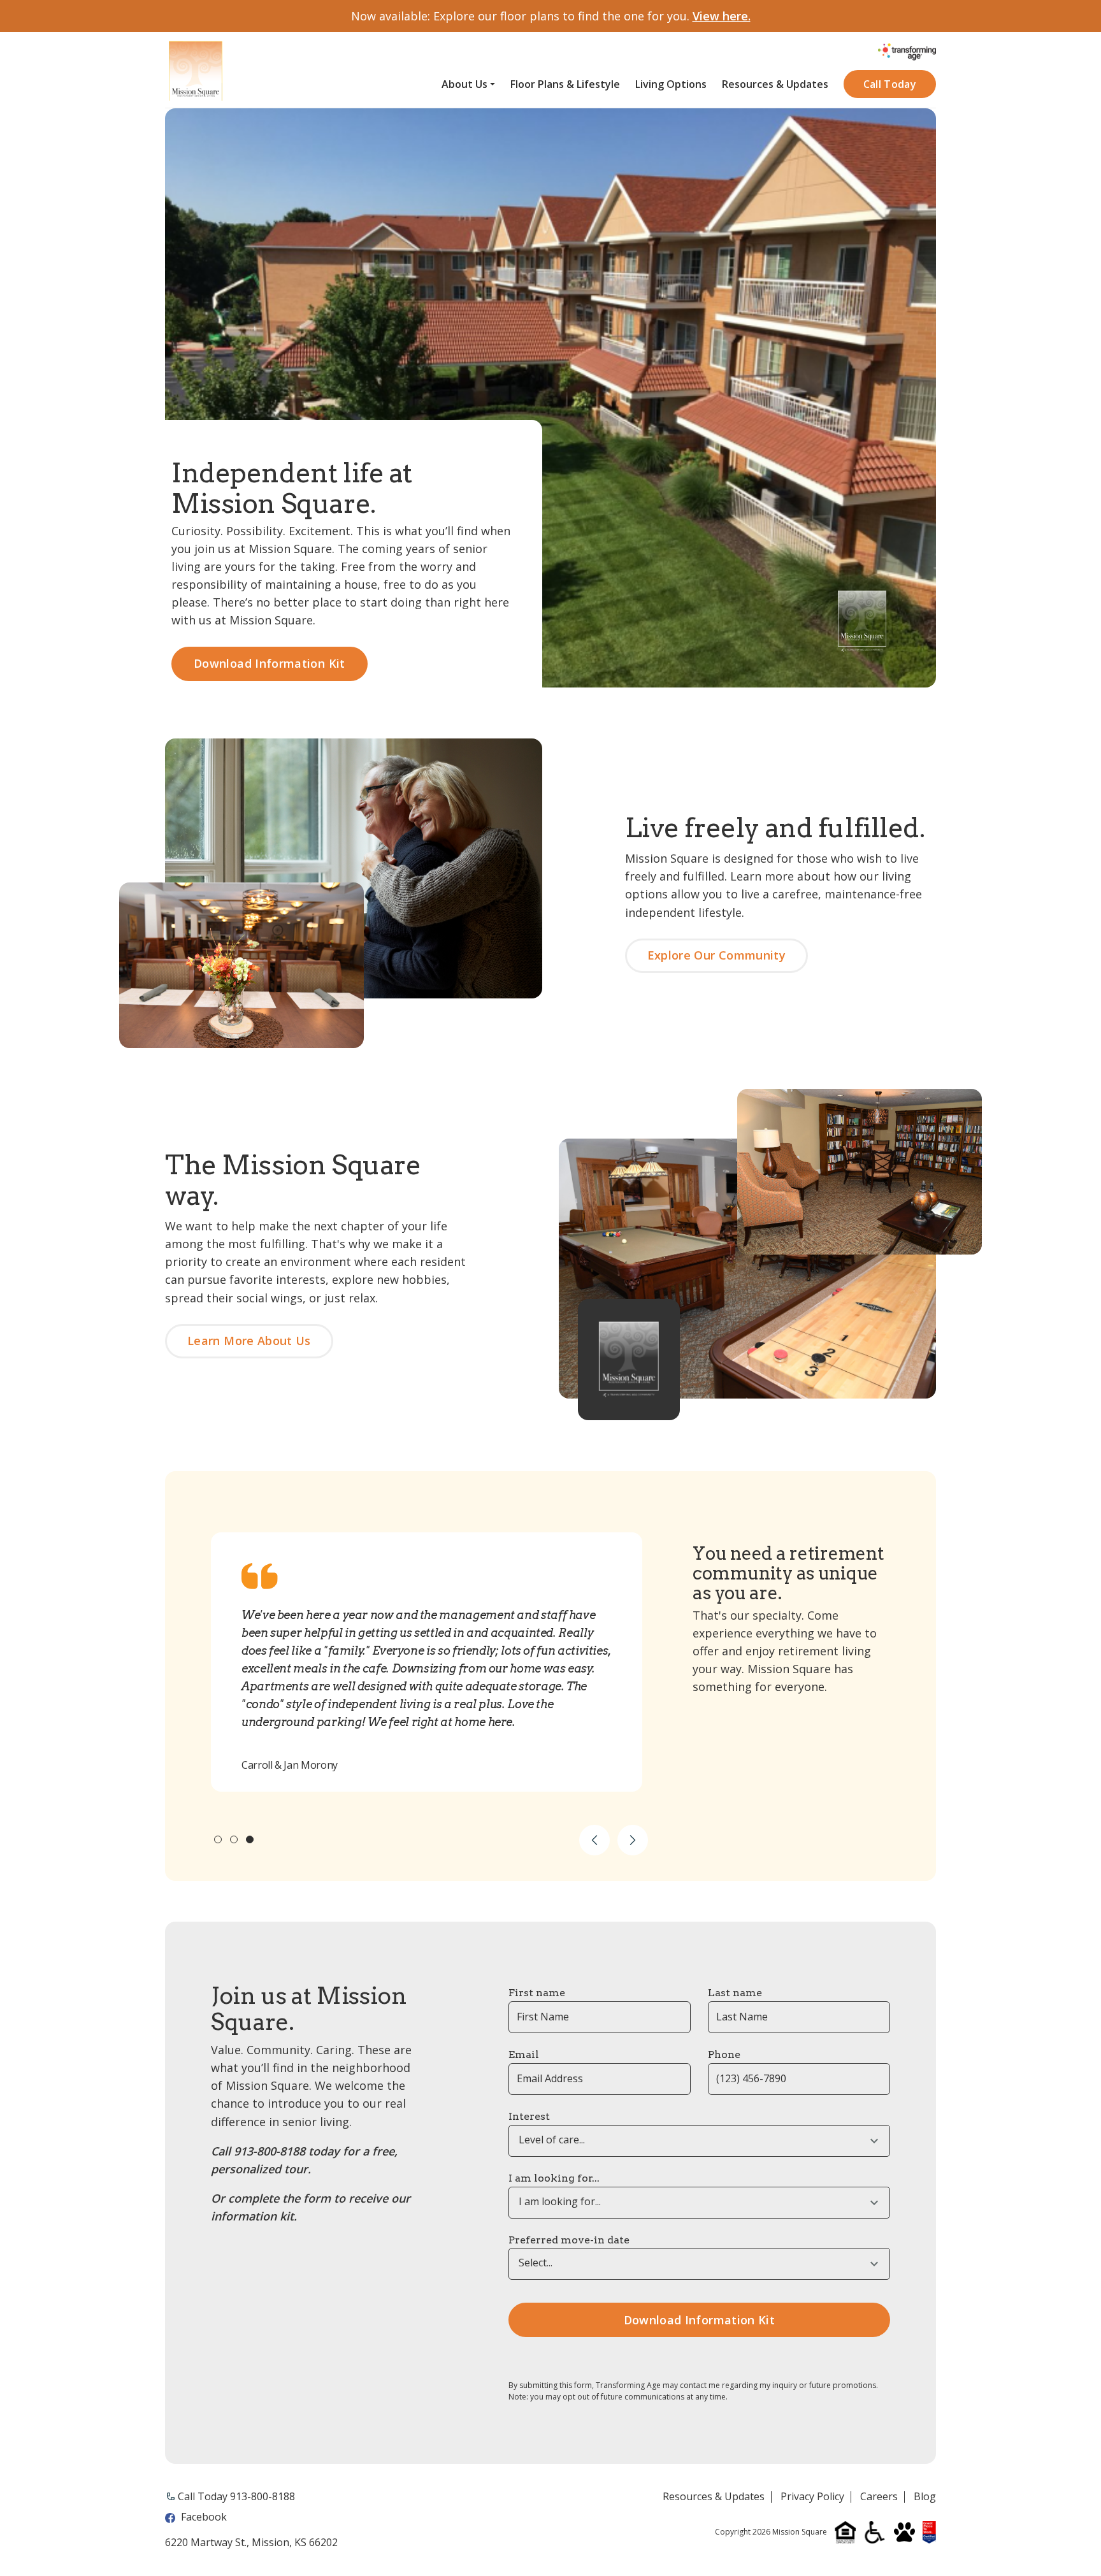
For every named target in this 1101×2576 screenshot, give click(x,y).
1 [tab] (218, 1839)
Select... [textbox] (536, 2263)
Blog (925, 2497)
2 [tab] (234, 1839)
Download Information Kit (270, 663)
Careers (879, 2497)
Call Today (890, 84)
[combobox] (699, 2141)
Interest (529, 2116)
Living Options (671, 84)
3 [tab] (250, 1839)
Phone (724, 2054)
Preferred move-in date (569, 2240)
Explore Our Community (717, 955)
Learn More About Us (249, 1341)
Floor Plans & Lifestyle (565, 84)
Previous (594, 1840)
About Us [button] (464, 84)
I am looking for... (554, 2178)
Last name (735, 1993)
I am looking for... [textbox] (560, 2202)
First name (537, 1993)
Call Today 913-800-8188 (236, 2496)
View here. (722, 16)
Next (633, 1840)
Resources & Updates (775, 84)
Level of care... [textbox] (552, 2140)
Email (524, 2054)
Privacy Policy (812, 2497)
